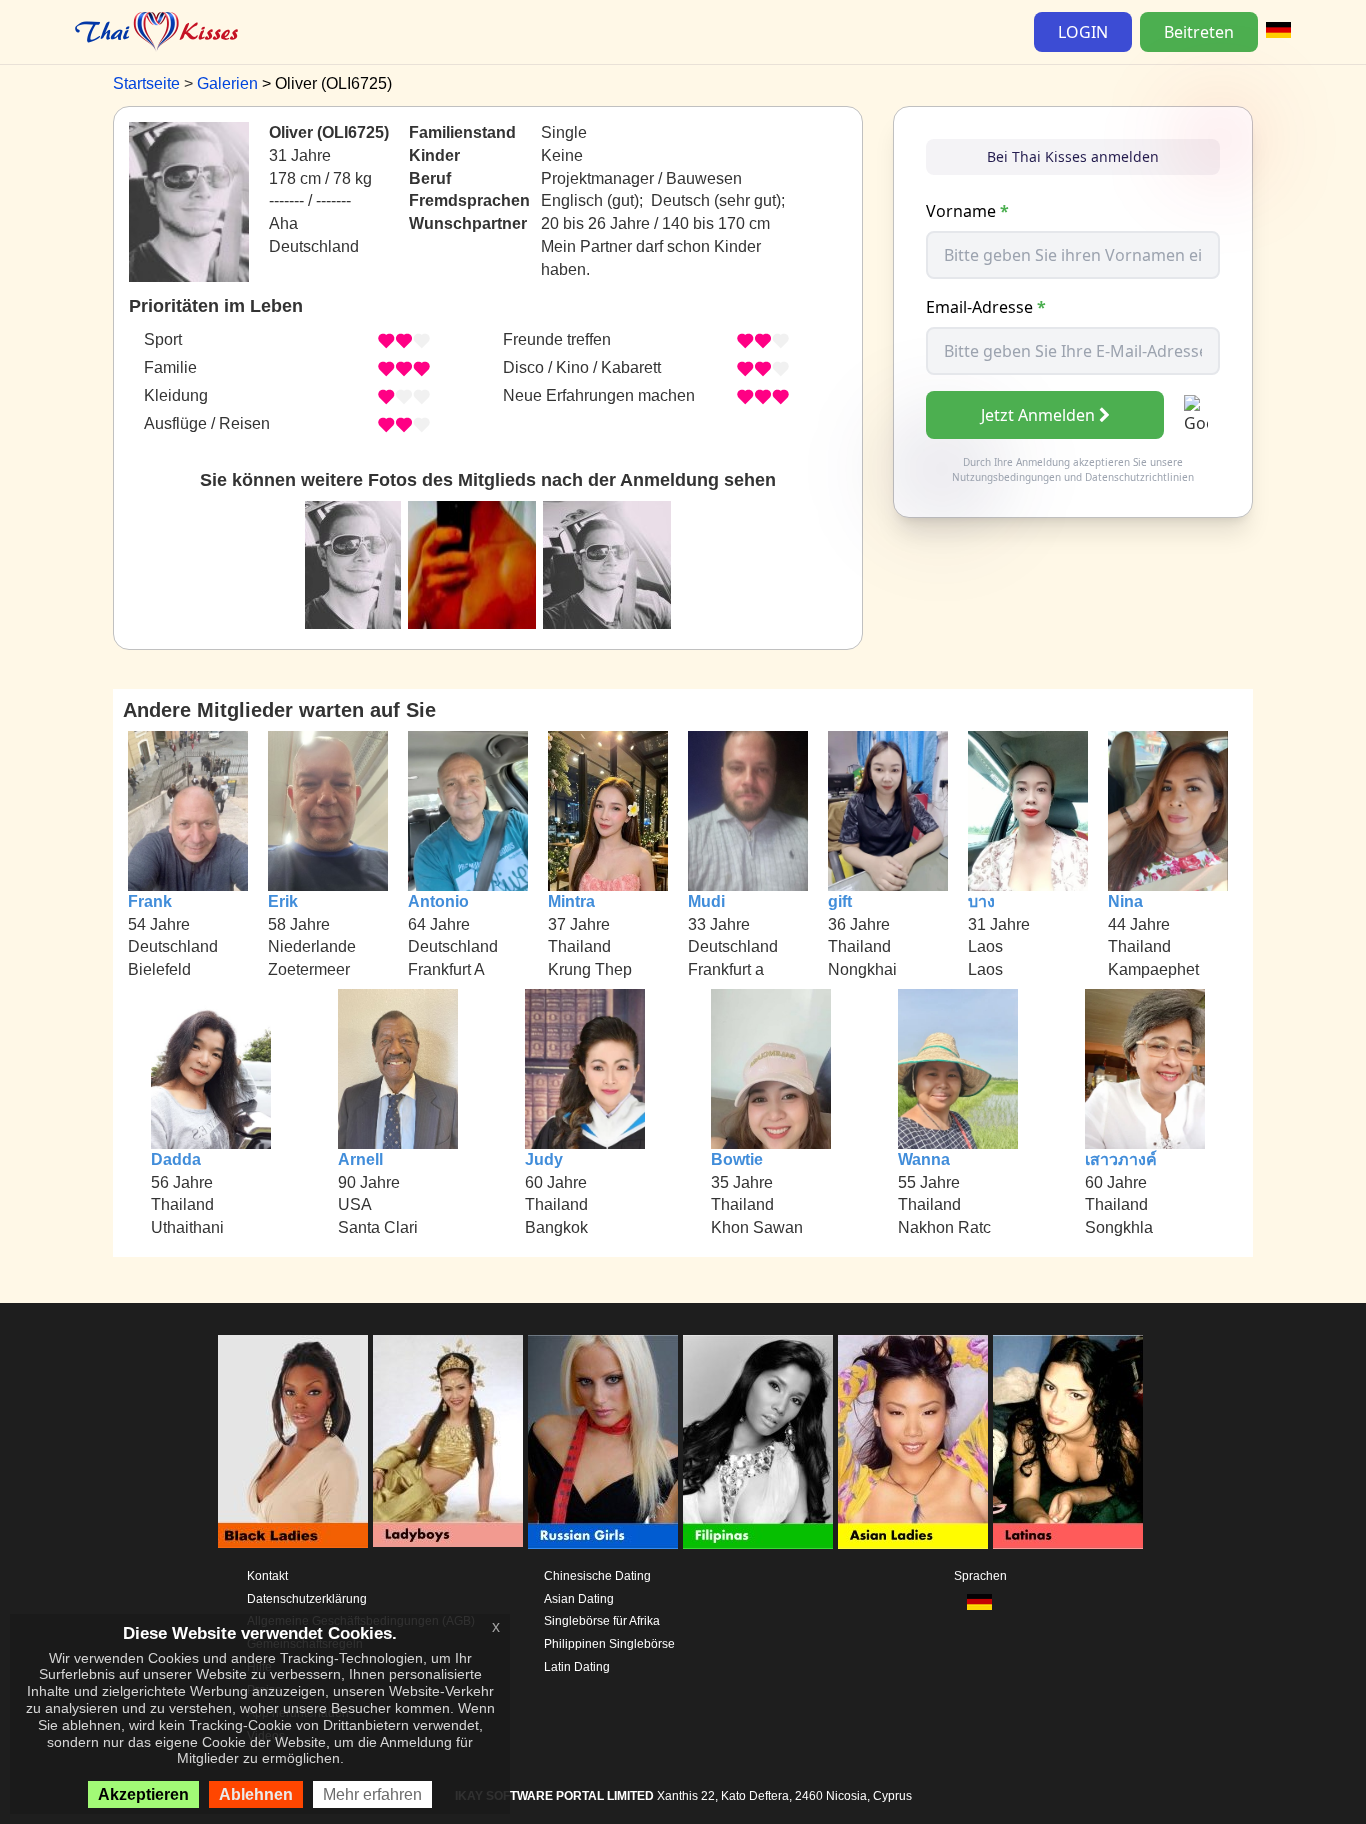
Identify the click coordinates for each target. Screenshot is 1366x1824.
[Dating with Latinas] (1068, 1442)
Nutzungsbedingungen (1006, 477)
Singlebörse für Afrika (602, 1621)
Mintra (571, 901)
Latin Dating (577, 1667)
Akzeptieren (143, 1794)
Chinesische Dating (597, 1576)
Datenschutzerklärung (307, 1599)
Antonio (438, 901)
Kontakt (267, 1576)
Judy (544, 1159)
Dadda (176, 1159)
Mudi (706, 901)
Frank (150, 901)
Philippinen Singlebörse (609, 1644)
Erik (283, 901)
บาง (981, 901)
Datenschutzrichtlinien (1139, 477)
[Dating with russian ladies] (603, 1442)
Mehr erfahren (372, 1794)
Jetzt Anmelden (1038, 415)
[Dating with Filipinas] (758, 1442)
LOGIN (1083, 32)
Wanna (924, 1159)
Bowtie (737, 1159)
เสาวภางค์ (1121, 1159)
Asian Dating (579, 1599)
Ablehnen (256, 1794)
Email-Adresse (986, 307)
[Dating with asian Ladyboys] (448, 1442)
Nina (1125, 901)
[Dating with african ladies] (293, 1442)
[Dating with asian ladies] (913, 1442)
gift (840, 901)
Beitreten (1199, 32)
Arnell (360, 1159)
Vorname (967, 211)
